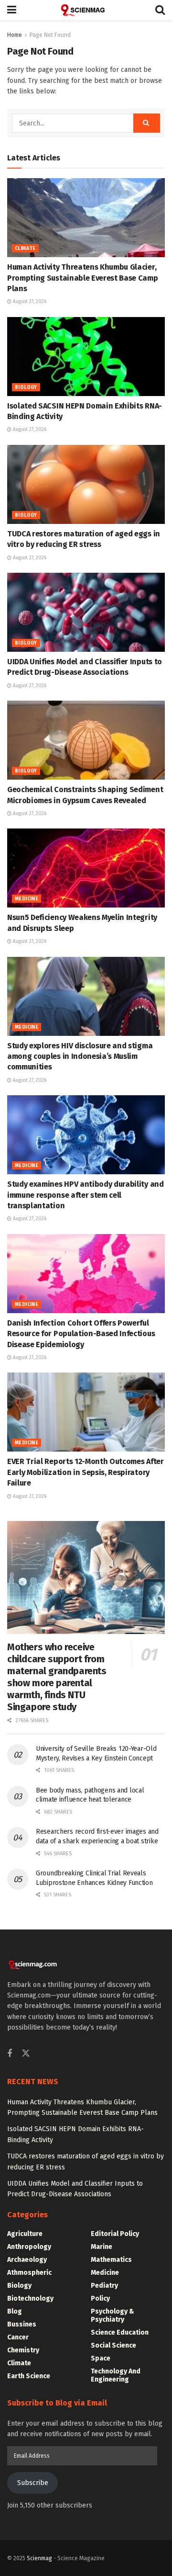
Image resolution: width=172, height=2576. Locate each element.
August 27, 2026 (29, 302)
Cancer (18, 2337)
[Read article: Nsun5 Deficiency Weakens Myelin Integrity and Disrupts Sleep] (86, 868)
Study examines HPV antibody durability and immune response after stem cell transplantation (86, 1195)
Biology (26, 387)
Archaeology (27, 2260)
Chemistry (23, 2350)
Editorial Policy (115, 2234)
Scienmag (39, 2558)
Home (15, 35)
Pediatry (104, 2286)
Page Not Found (50, 35)
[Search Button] (160, 10)
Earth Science (29, 2376)
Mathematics (111, 2260)
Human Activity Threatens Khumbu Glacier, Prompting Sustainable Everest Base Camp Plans (83, 278)
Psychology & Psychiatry (113, 2315)
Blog (15, 2311)
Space (101, 2358)
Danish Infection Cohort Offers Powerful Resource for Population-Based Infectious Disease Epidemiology (81, 1334)
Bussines (22, 2324)
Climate (25, 249)
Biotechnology (30, 2298)
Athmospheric (29, 2273)
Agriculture (25, 2234)
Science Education (120, 2332)
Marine (102, 2247)
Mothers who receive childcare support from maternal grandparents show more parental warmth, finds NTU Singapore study (57, 1677)
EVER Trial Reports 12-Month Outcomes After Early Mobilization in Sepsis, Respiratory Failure (86, 1472)
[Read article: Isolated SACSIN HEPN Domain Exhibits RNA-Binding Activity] (86, 357)
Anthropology (29, 2247)
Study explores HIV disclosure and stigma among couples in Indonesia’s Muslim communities (80, 1056)
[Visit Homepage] (86, 10)
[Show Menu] (12, 10)
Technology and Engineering (116, 2375)
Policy (100, 2298)
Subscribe (33, 2483)
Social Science (113, 2345)
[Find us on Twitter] (26, 2054)
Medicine (27, 899)
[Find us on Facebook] (10, 2054)
